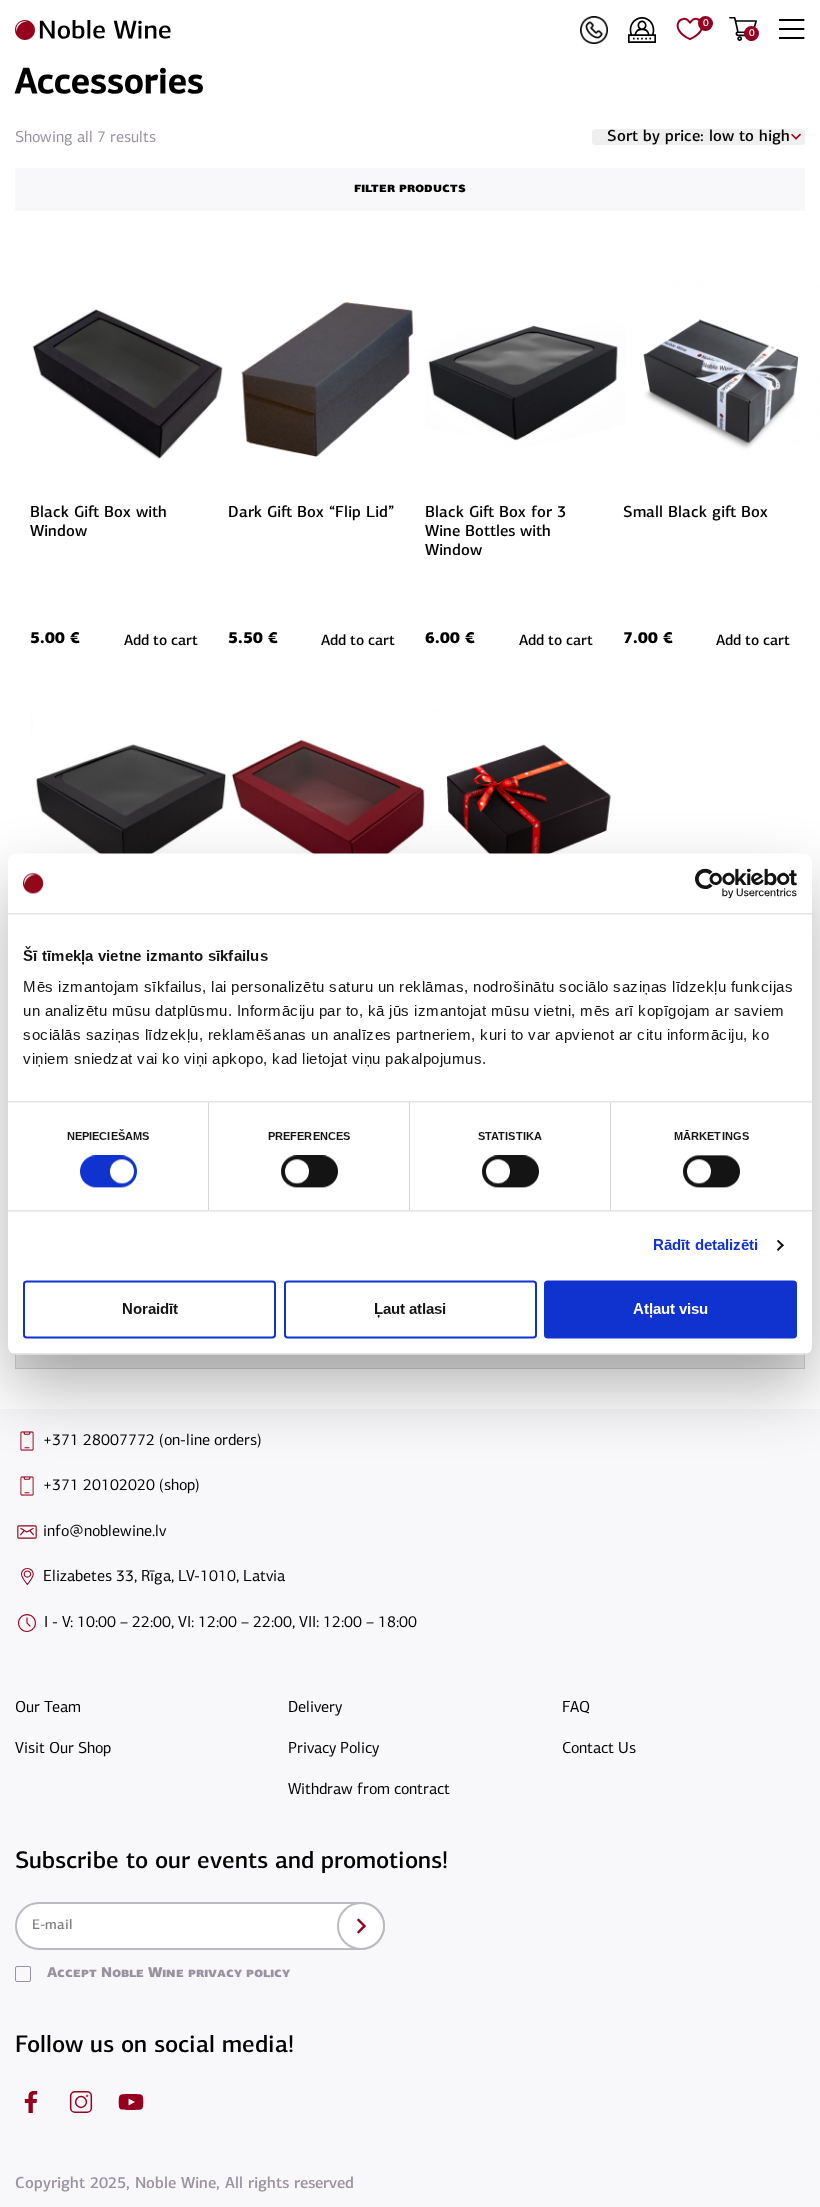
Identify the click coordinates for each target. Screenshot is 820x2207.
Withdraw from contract (369, 1790)
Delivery (315, 1708)
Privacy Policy (333, 1749)
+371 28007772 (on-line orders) (152, 1441)
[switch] (307, 1172)
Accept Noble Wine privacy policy (168, 1973)
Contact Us (599, 1749)
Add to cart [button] (161, 641)
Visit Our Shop (63, 1749)
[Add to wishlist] (195, 291)
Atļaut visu (670, 1308)
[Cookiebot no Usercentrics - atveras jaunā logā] (709, 883)
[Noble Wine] (292, 30)
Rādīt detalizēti (706, 1245)
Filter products (410, 188)
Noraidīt (150, 1308)
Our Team (48, 1708)
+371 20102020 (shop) (121, 1486)
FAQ (576, 1708)
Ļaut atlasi (410, 1308)
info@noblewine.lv (104, 1532)
